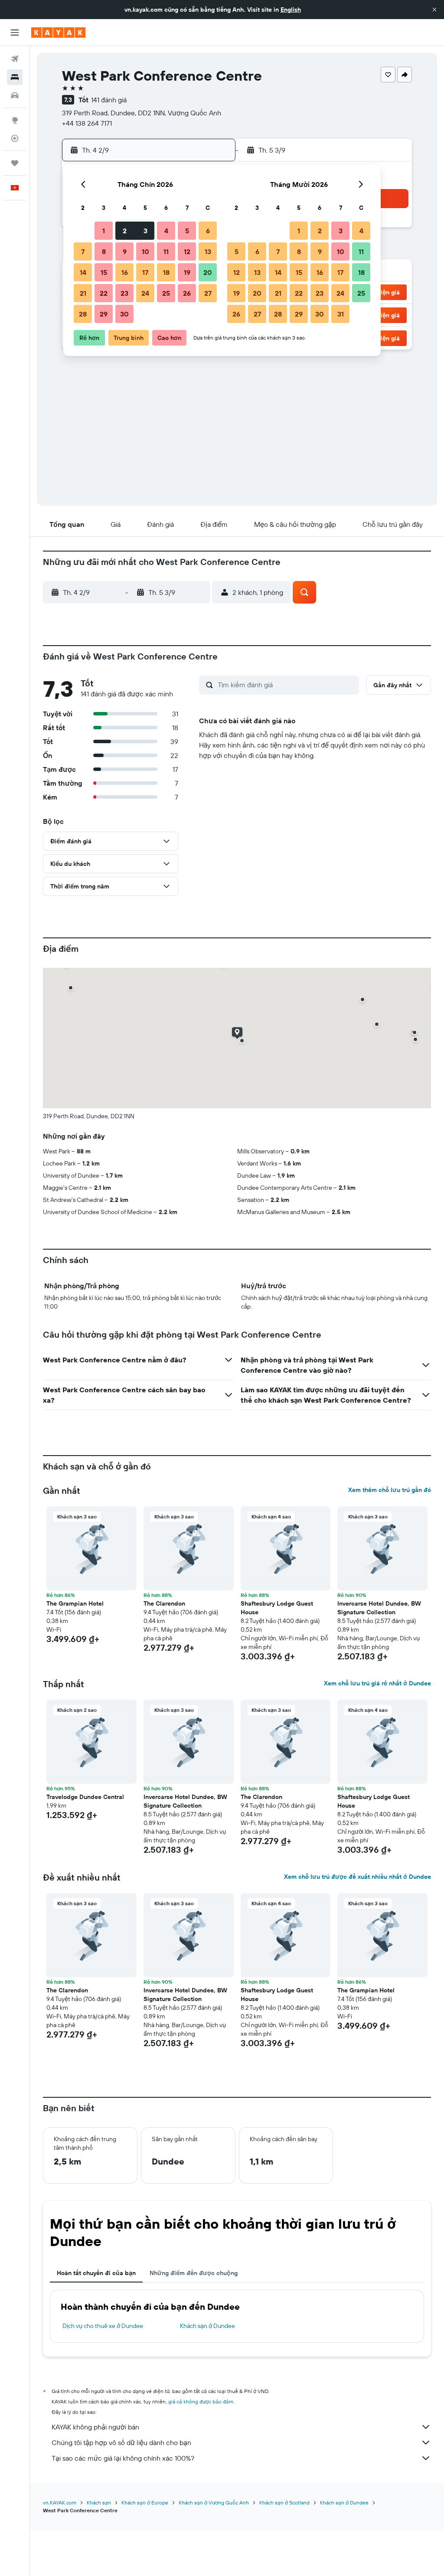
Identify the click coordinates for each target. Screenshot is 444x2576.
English (291, 10)
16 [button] (125, 272)
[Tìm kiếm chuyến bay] (15, 59)
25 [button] (166, 293)
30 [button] (124, 314)
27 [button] (208, 293)
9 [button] (125, 251)
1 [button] (104, 231)
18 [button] (166, 272)
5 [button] (187, 231)
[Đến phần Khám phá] (15, 120)
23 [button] (124, 293)
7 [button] (83, 251)
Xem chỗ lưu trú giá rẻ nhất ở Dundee (377, 1683)
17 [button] (145, 272)
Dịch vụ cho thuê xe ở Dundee (103, 2326)
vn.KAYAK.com (60, 2503)
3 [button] (145, 231)
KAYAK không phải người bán (95, 2427)
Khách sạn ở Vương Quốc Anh (214, 2503)
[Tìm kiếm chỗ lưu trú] (15, 77)
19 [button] (187, 272)
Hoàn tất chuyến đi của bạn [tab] (96, 2273)
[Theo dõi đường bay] (15, 138)
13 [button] (208, 251)
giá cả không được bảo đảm (201, 2401)
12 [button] (187, 251)
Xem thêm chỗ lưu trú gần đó (390, 1490)
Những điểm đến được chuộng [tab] (194, 2273)
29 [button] (104, 314)
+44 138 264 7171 (87, 123)
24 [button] (145, 293)
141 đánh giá (109, 100)
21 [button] (83, 293)
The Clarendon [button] (164, 1603)
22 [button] (104, 293)
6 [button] (208, 231)
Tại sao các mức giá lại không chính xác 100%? (123, 2458)
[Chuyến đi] (15, 163)
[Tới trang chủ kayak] (58, 33)
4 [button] (166, 231)
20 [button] (208, 272)
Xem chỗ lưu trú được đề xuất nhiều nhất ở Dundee (357, 1877)
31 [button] (341, 314)
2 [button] (125, 231)
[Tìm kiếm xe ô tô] (15, 95)
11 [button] (166, 251)
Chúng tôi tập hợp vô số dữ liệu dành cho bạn (121, 2442)
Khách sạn (99, 2503)
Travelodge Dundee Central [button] (85, 1797)
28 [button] (83, 314)
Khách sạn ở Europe (145, 2503)
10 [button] (145, 251)
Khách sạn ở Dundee (207, 2326)
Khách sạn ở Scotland (284, 2503)
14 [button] (83, 272)
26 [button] (187, 293)
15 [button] (104, 272)
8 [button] (104, 251)
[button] (434, 10)
